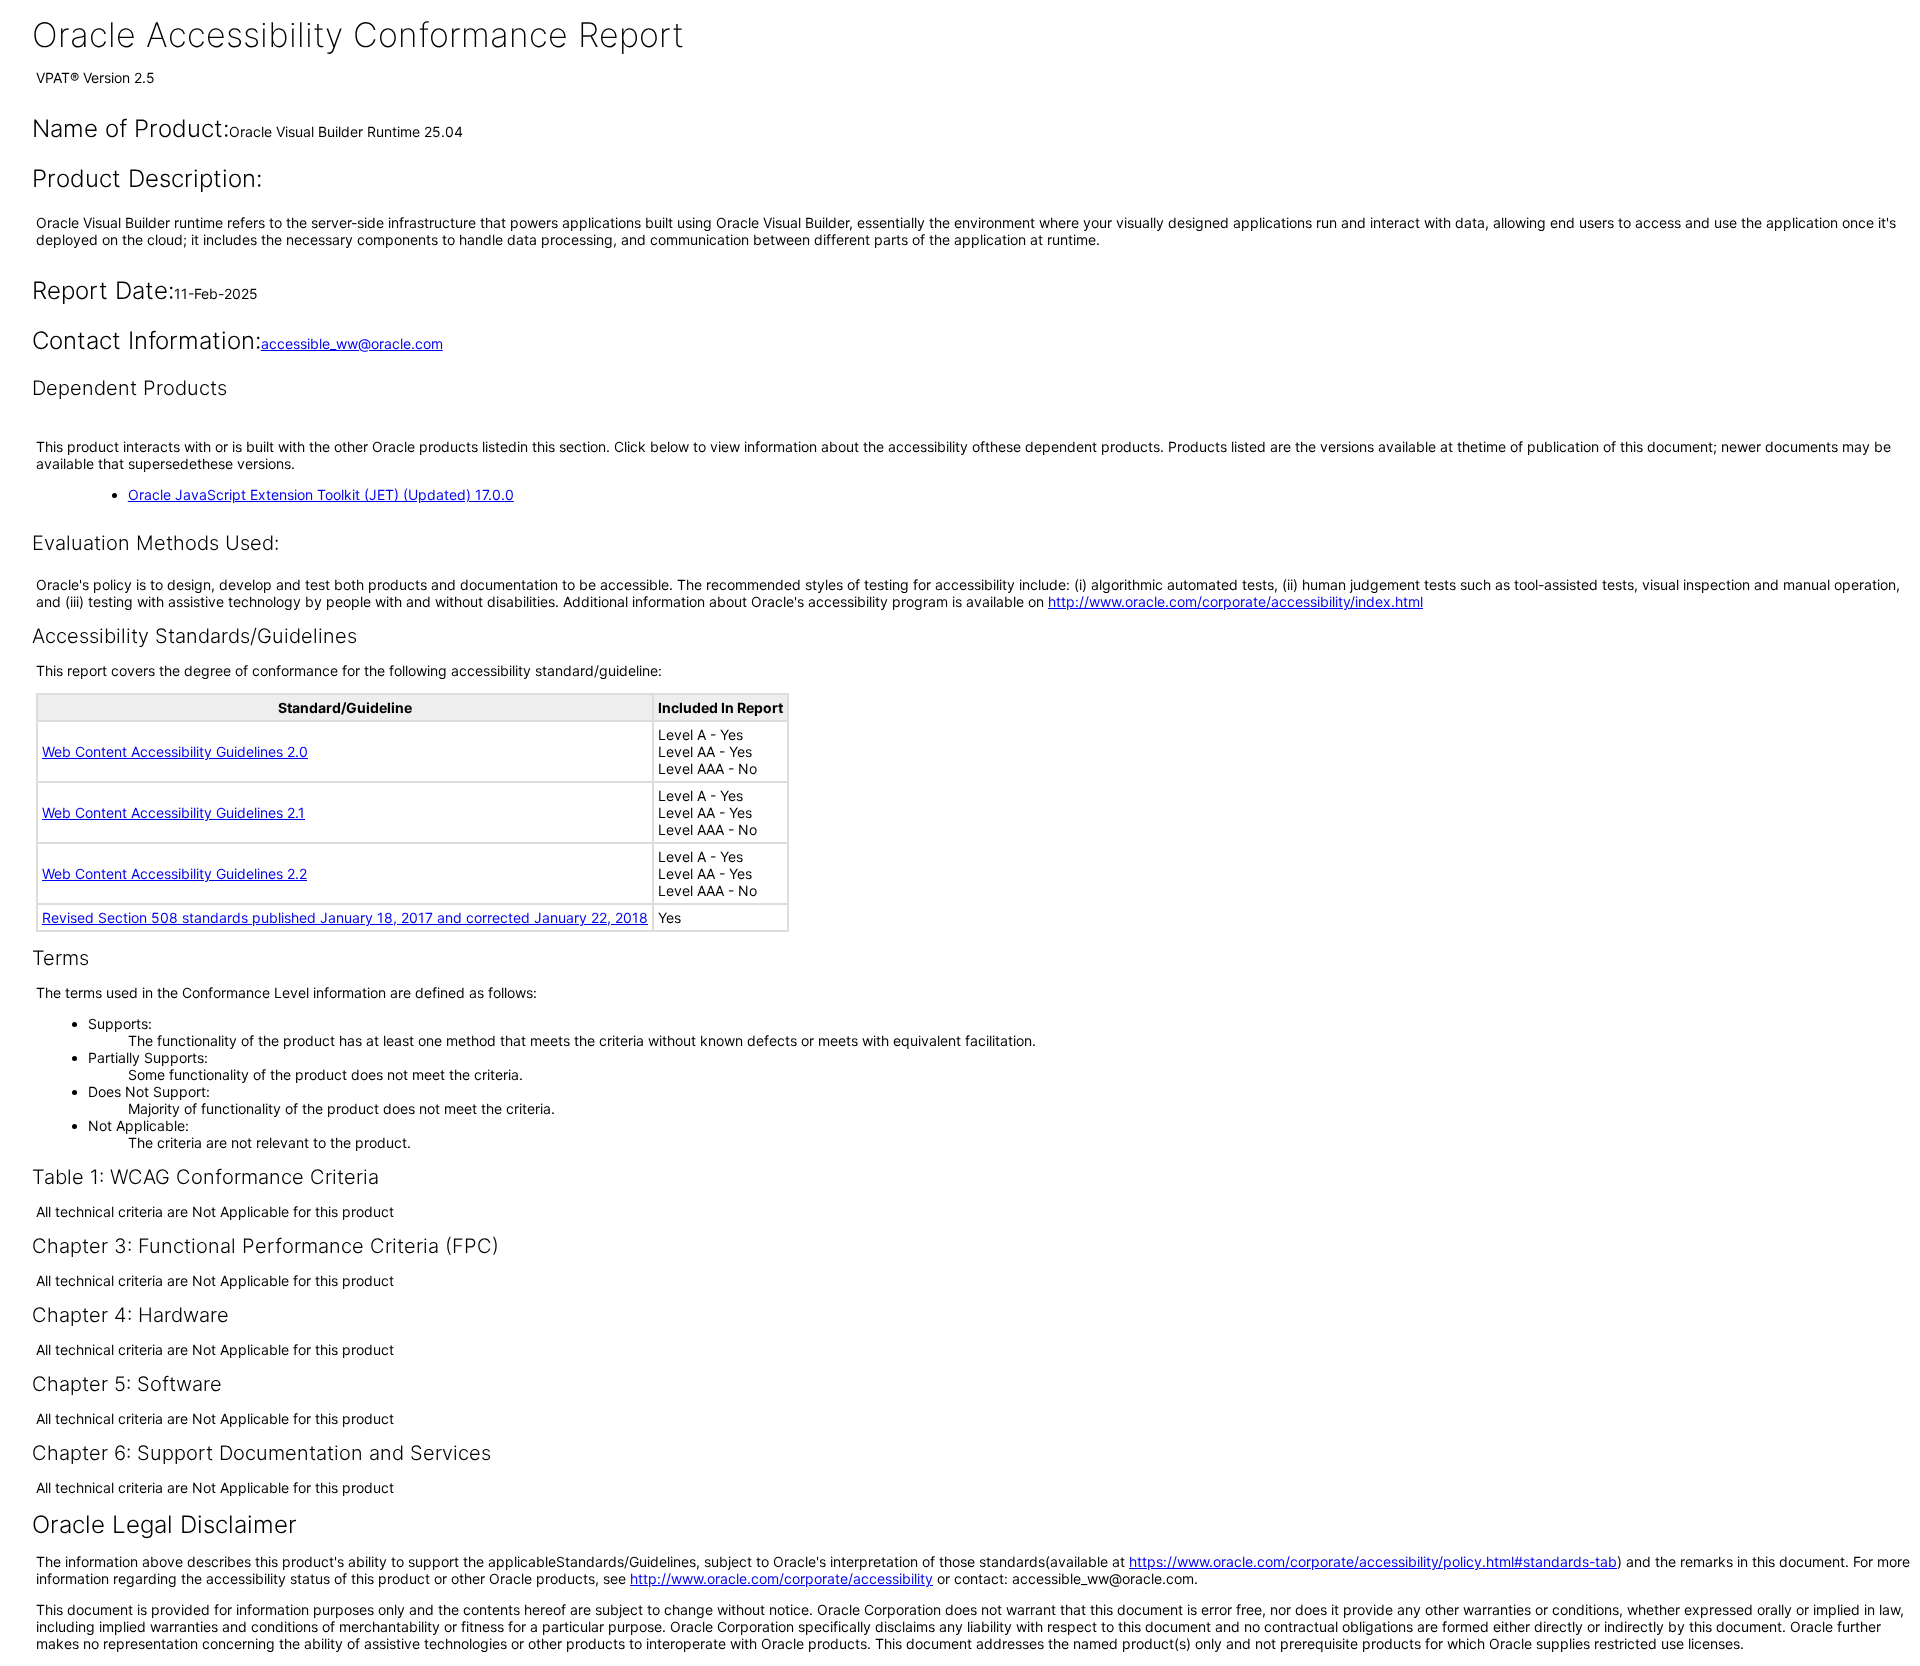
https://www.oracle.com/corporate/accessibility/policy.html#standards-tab (1373, 1561)
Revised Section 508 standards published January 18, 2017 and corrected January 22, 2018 (345, 917)
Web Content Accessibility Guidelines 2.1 (173, 812)
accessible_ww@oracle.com (352, 343)
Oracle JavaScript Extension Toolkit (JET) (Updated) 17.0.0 (321, 494)
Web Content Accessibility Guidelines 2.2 (174, 873)
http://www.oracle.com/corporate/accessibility (781, 1578)
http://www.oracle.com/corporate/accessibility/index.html (1235, 601)
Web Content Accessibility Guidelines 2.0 (175, 751)
